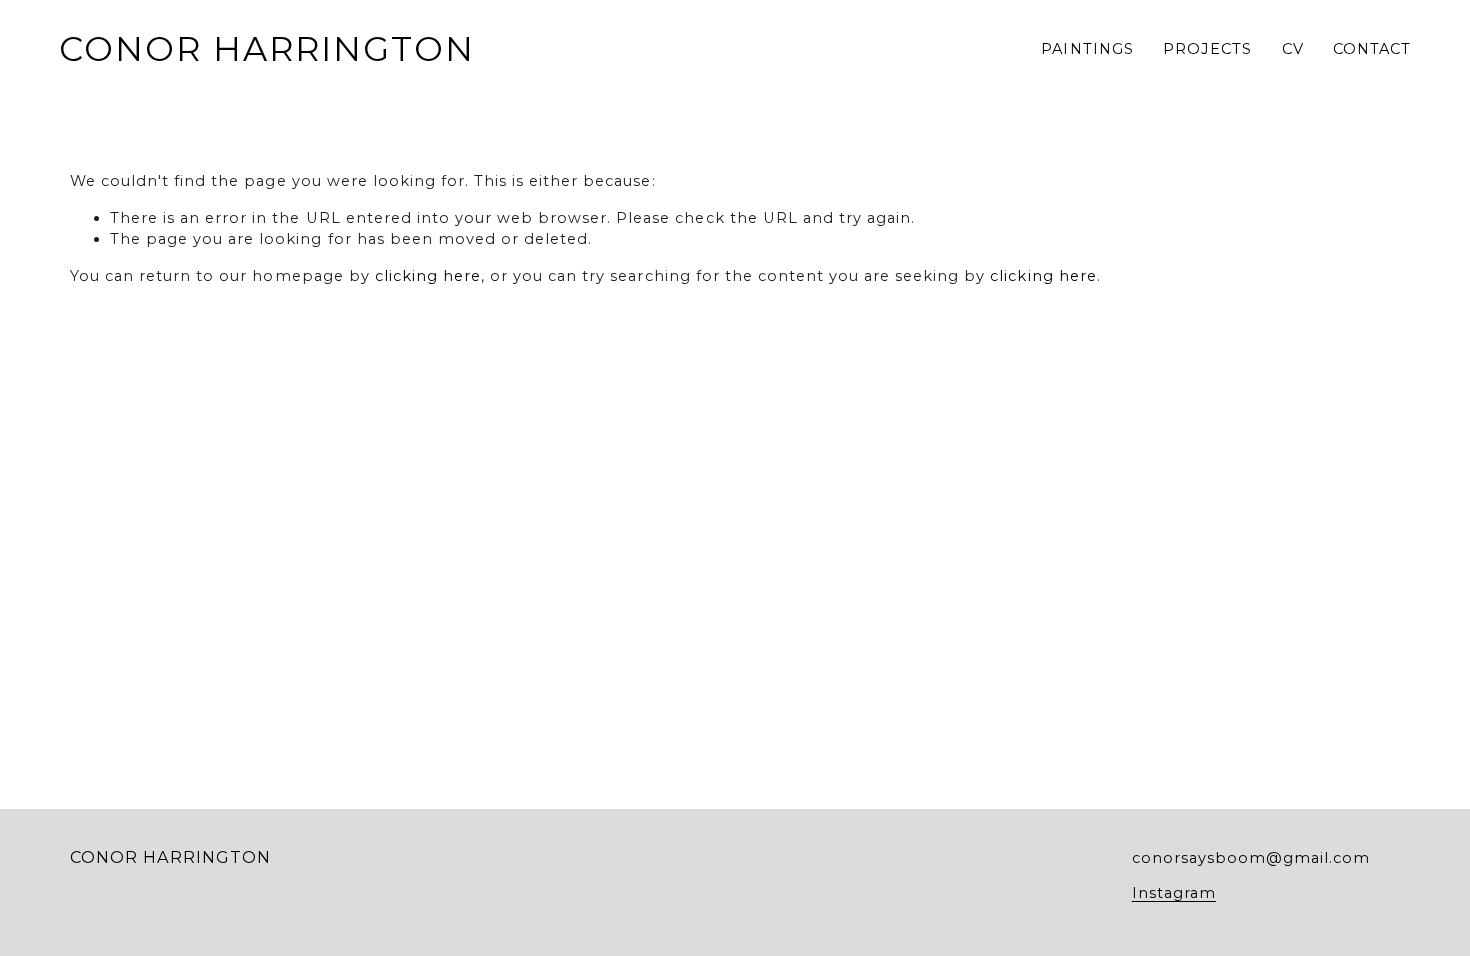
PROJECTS (1207, 49)
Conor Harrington (267, 48)
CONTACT (1372, 49)
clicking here (428, 276)
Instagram (1174, 893)
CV (1293, 49)
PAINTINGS (1087, 49)
